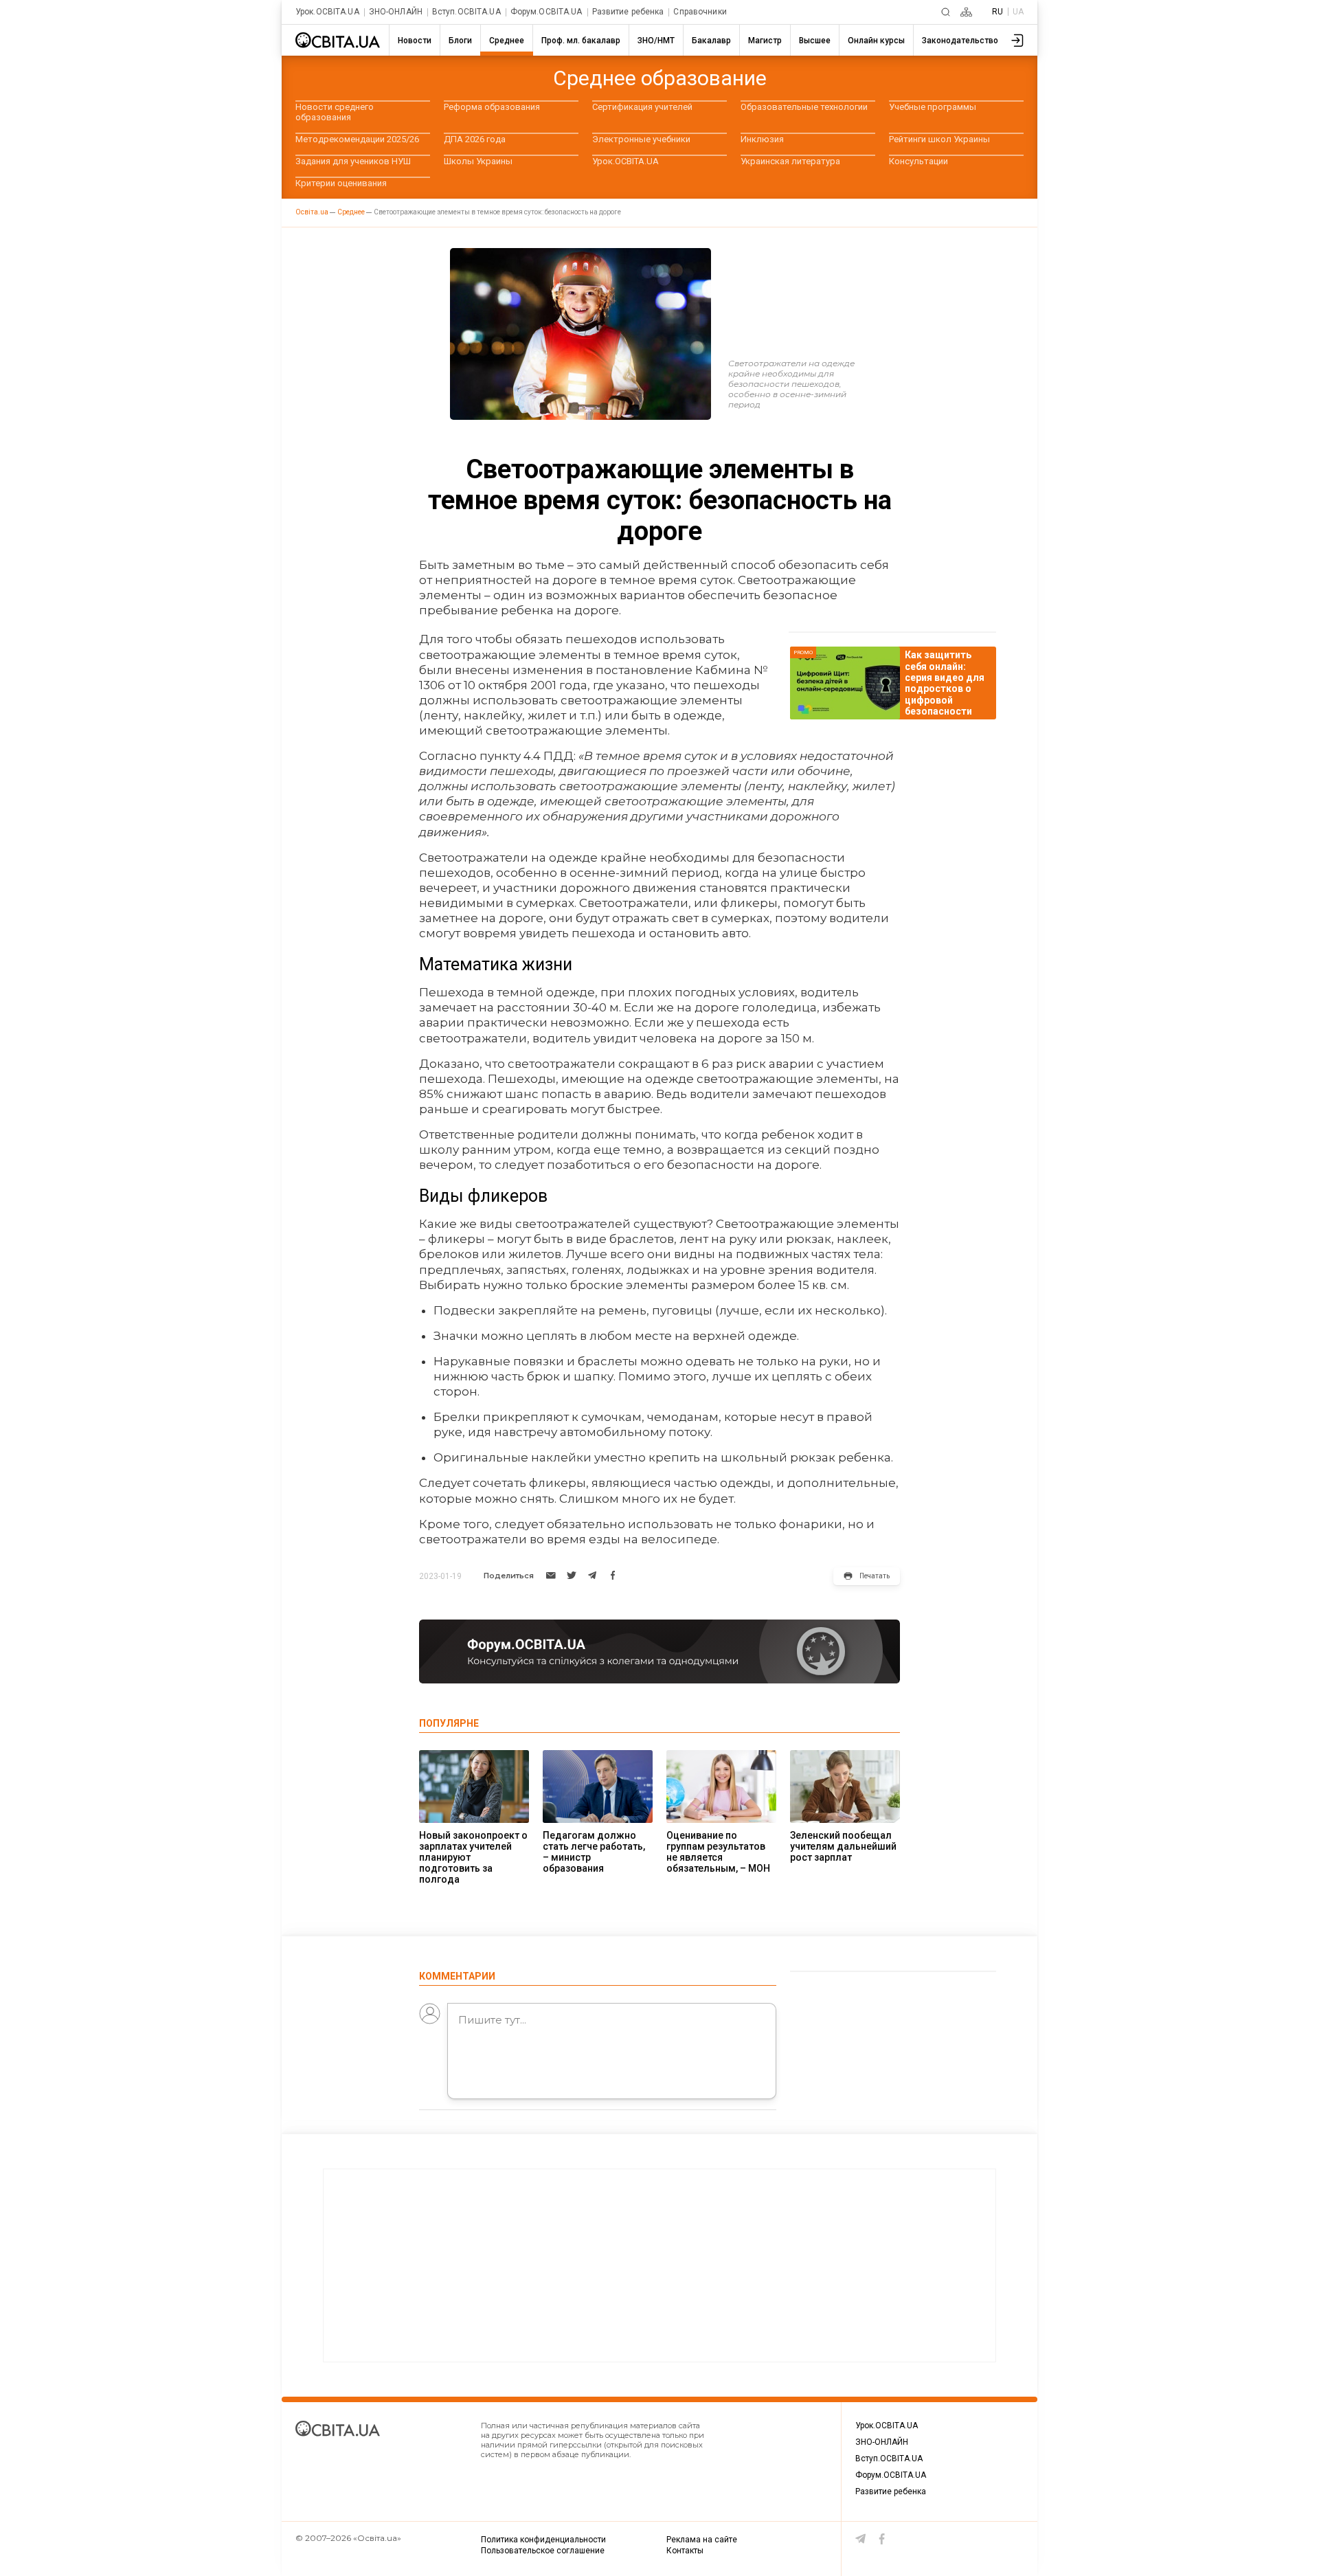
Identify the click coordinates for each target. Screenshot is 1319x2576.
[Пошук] (946, 12)
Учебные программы (933, 107)
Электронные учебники (641, 139)
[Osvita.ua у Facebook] (882, 2539)
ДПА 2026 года (475, 139)
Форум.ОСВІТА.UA (546, 12)
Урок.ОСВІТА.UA (327, 12)
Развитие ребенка (628, 12)
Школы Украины (478, 161)
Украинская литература (790, 161)
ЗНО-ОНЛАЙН (396, 12)
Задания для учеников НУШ (353, 161)
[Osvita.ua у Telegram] (861, 2539)
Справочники (700, 12)
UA (1018, 12)
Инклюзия (762, 139)
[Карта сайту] (966, 12)
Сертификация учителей (642, 107)
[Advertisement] (659, 2265)
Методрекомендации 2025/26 (357, 139)
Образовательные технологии (804, 107)
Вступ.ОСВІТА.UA (466, 12)
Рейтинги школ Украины (939, 139)
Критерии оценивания (341, 183)
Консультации (918, 161)
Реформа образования (492, 107)
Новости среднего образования (335, 112)
